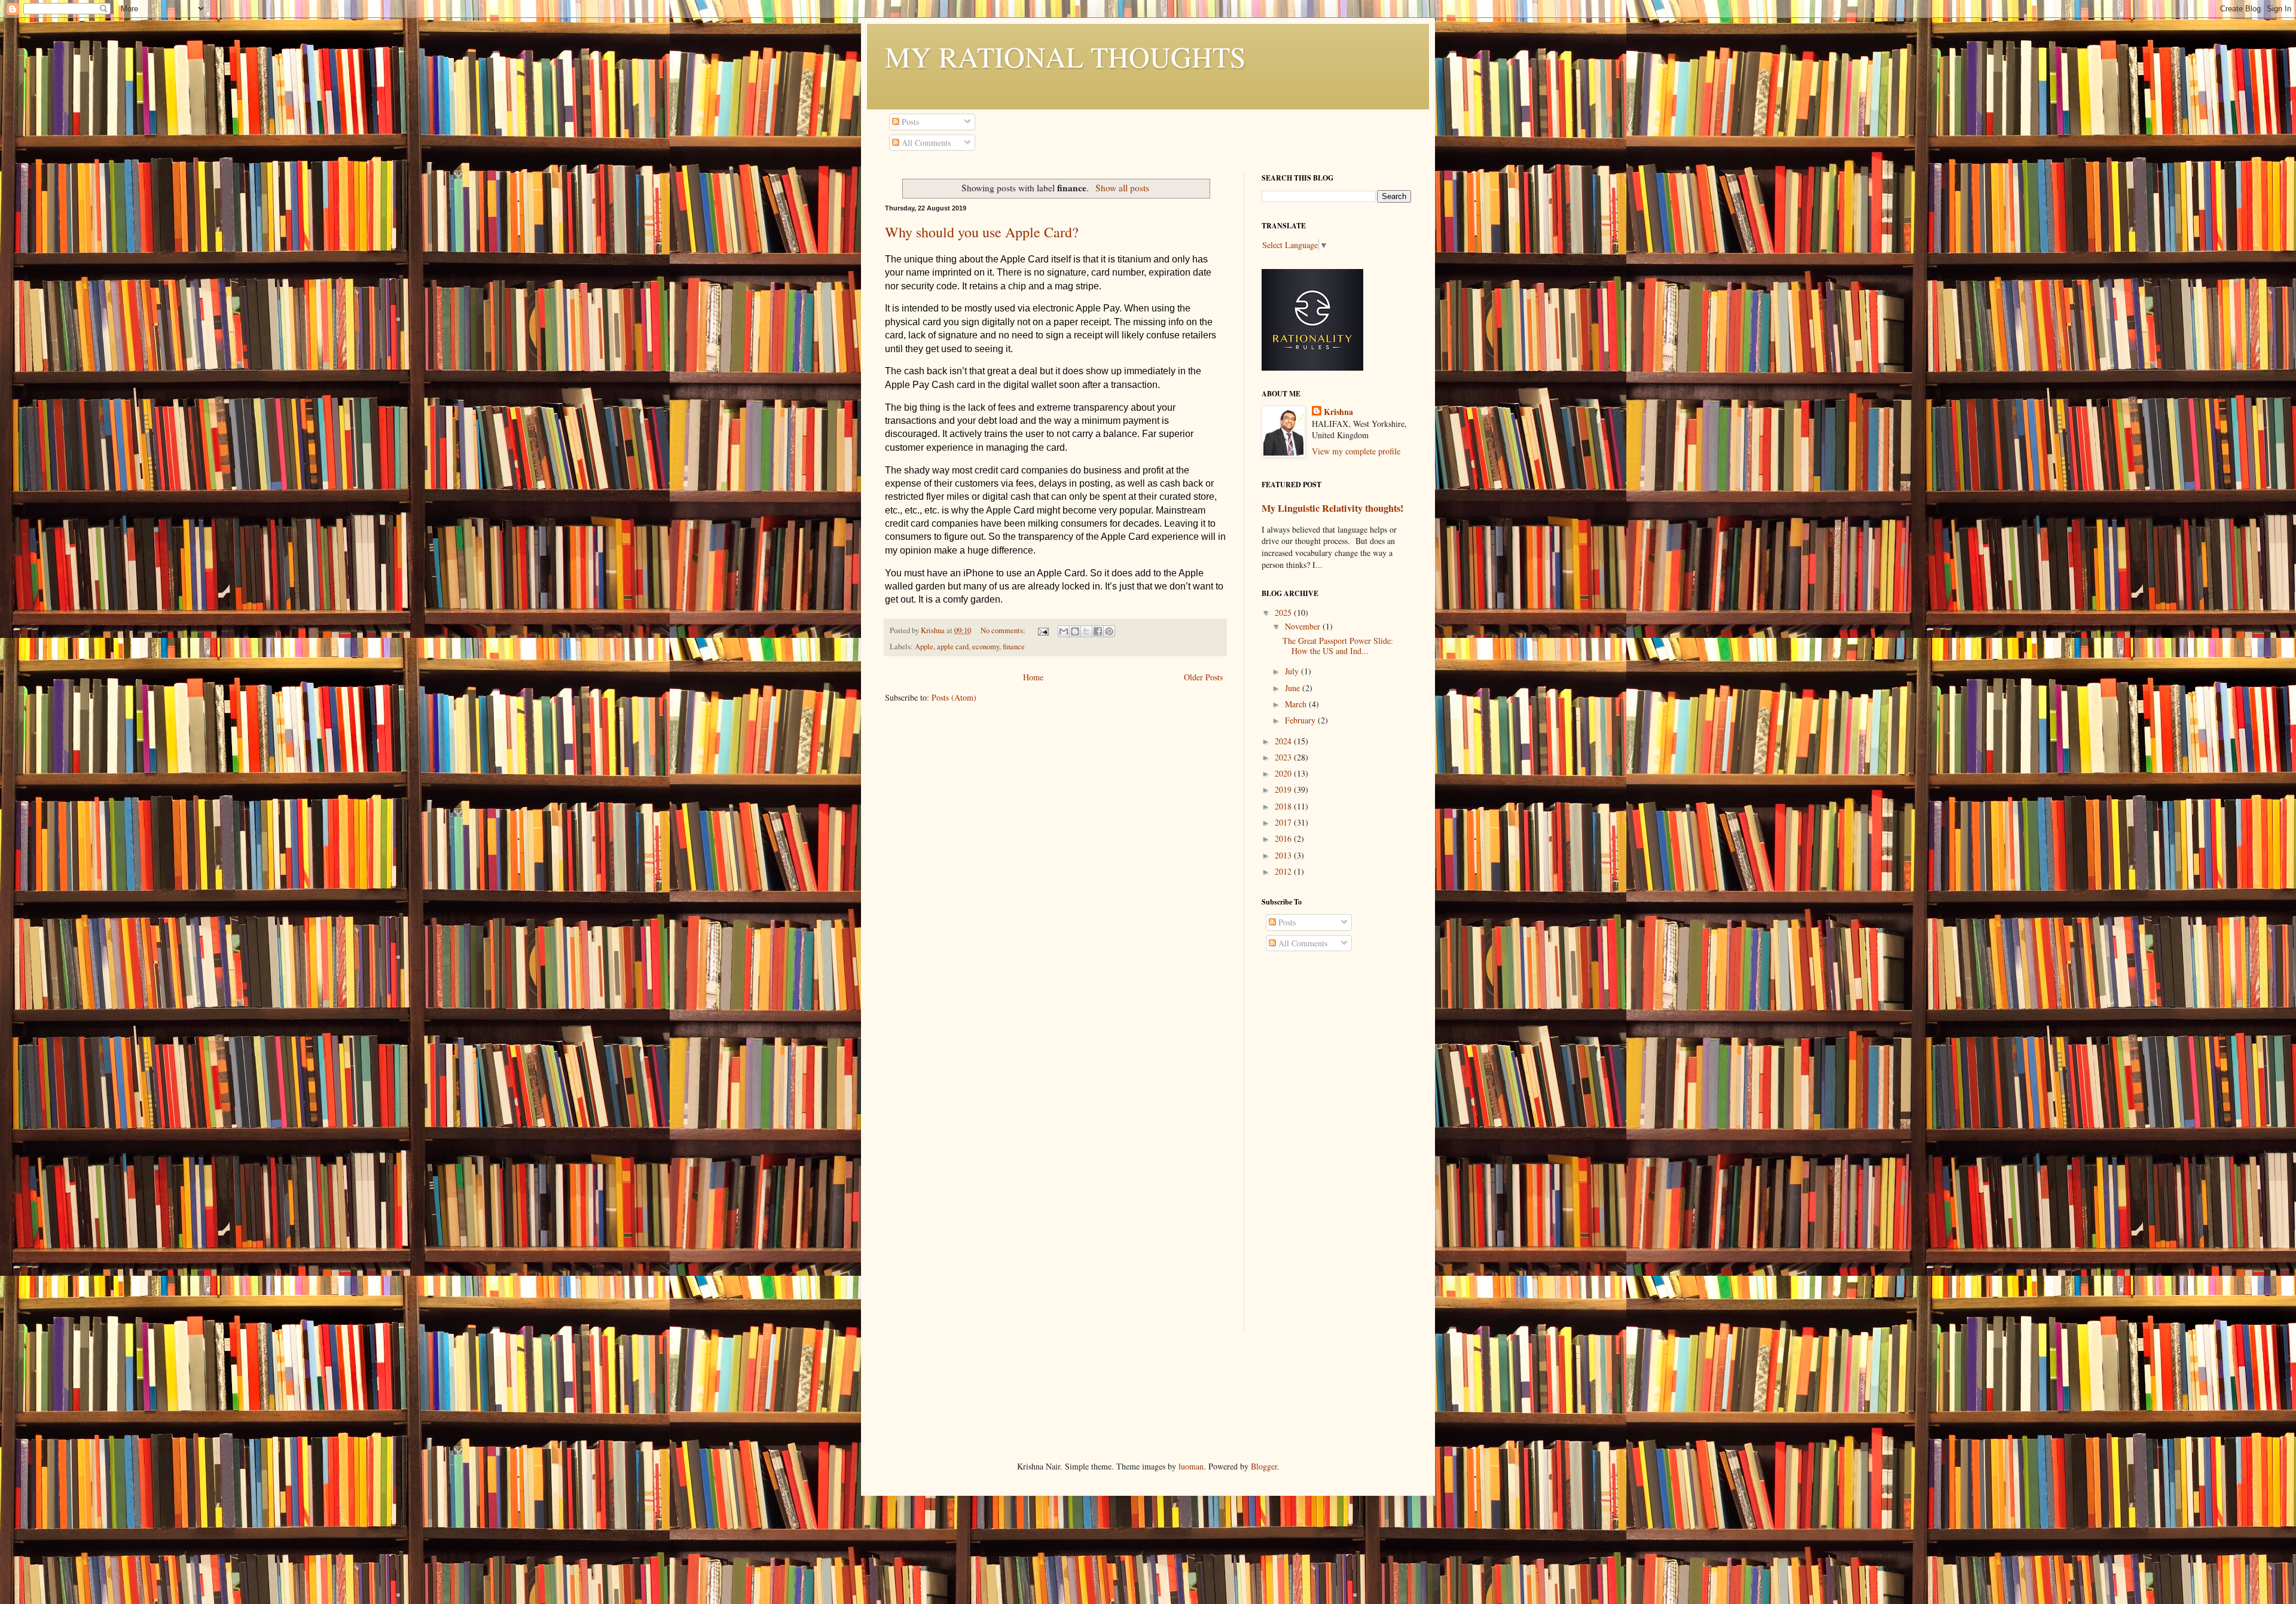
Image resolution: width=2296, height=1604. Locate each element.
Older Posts (1203, 677)
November (1304, 626)
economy (986, 647)
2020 (1284, 773)
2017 (1284, 822)
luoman (1191, 1466)
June (1294, 688)
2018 (1284, 806)
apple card (953, 647)
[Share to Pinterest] (1109, 631)
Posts (909, 122)
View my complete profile (1356, 451)
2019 (1284, 789)
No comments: (1004, 630)
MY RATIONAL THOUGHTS (1065, 56)
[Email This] (1064, 631)
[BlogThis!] (1075, 631)
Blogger (1264, 1466)
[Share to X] (1086, 631)
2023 (1284, 757)
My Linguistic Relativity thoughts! (1332, 508)
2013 (1284, 855)
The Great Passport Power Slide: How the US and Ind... (1338, 646)
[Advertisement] (1336, 1153)
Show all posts (1122, 188)
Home (1033, 677)
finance (1014, 647)
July (1293, 671)
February (1301, 720)
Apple (924, 647)
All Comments (925, 143)
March (1297, 704)
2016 (1284, 838)
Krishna (1338, 412)
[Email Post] (1042, 630)
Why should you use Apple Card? (982, 232)
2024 (1284, 741)
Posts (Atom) (954, 697)
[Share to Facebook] (1098, 631)
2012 (1284, 871)
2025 (1284, 612)
